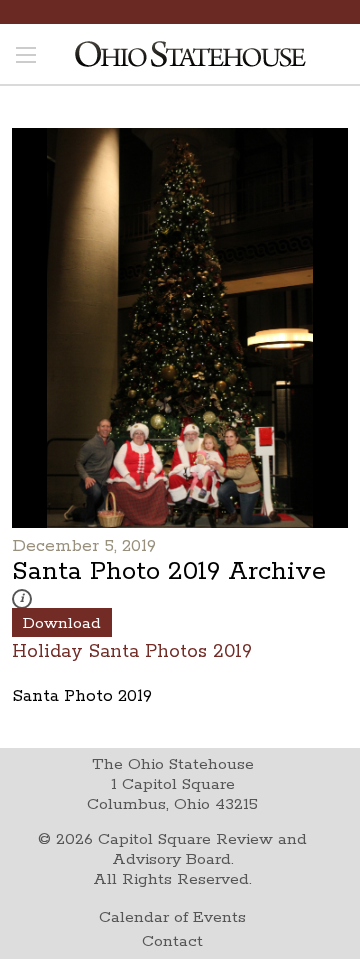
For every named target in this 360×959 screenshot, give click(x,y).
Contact (172, 941)
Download (62, 623)
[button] (22, 599)
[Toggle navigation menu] (26, 57)
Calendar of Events (172, 917)
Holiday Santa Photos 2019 (132, 650)
